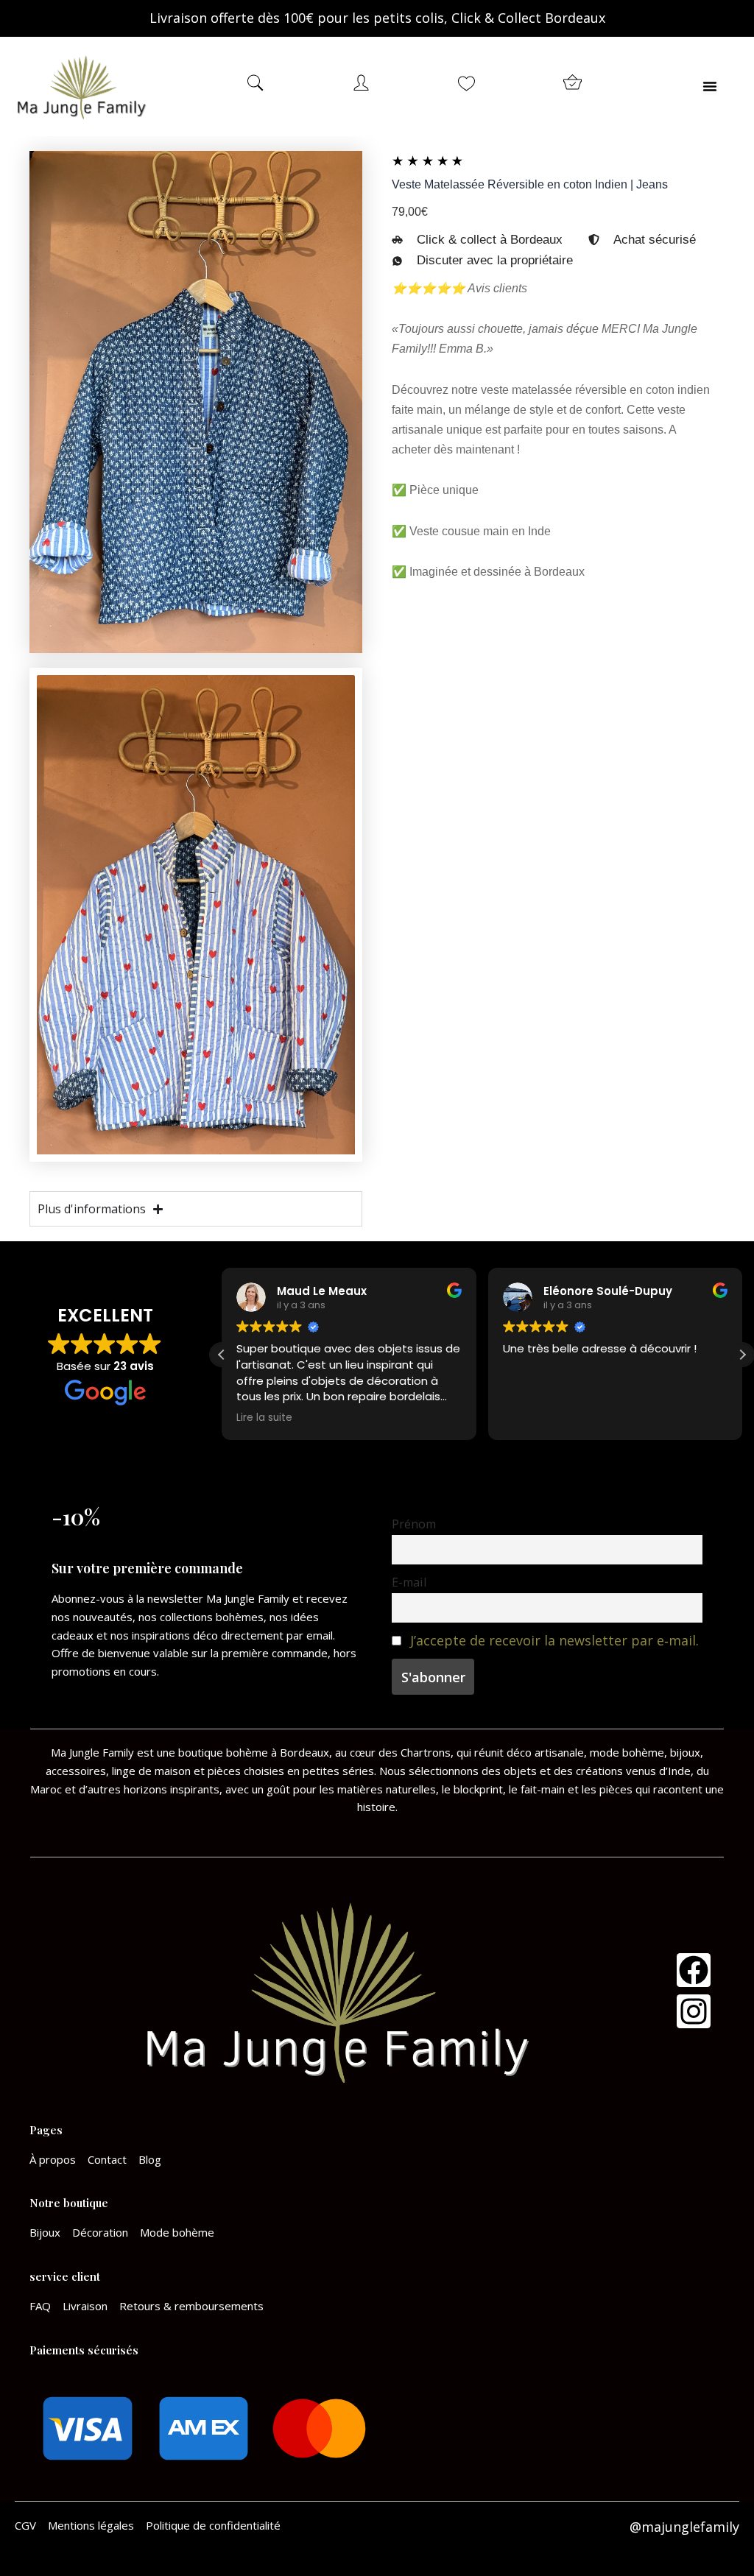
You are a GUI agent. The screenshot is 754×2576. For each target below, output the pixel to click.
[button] (742, 1355)
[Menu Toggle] (710, 86)
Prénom (414, 1524)
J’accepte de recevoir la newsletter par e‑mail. (554, 1640)
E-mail (409, 1582)
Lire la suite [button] (264, 1418)
